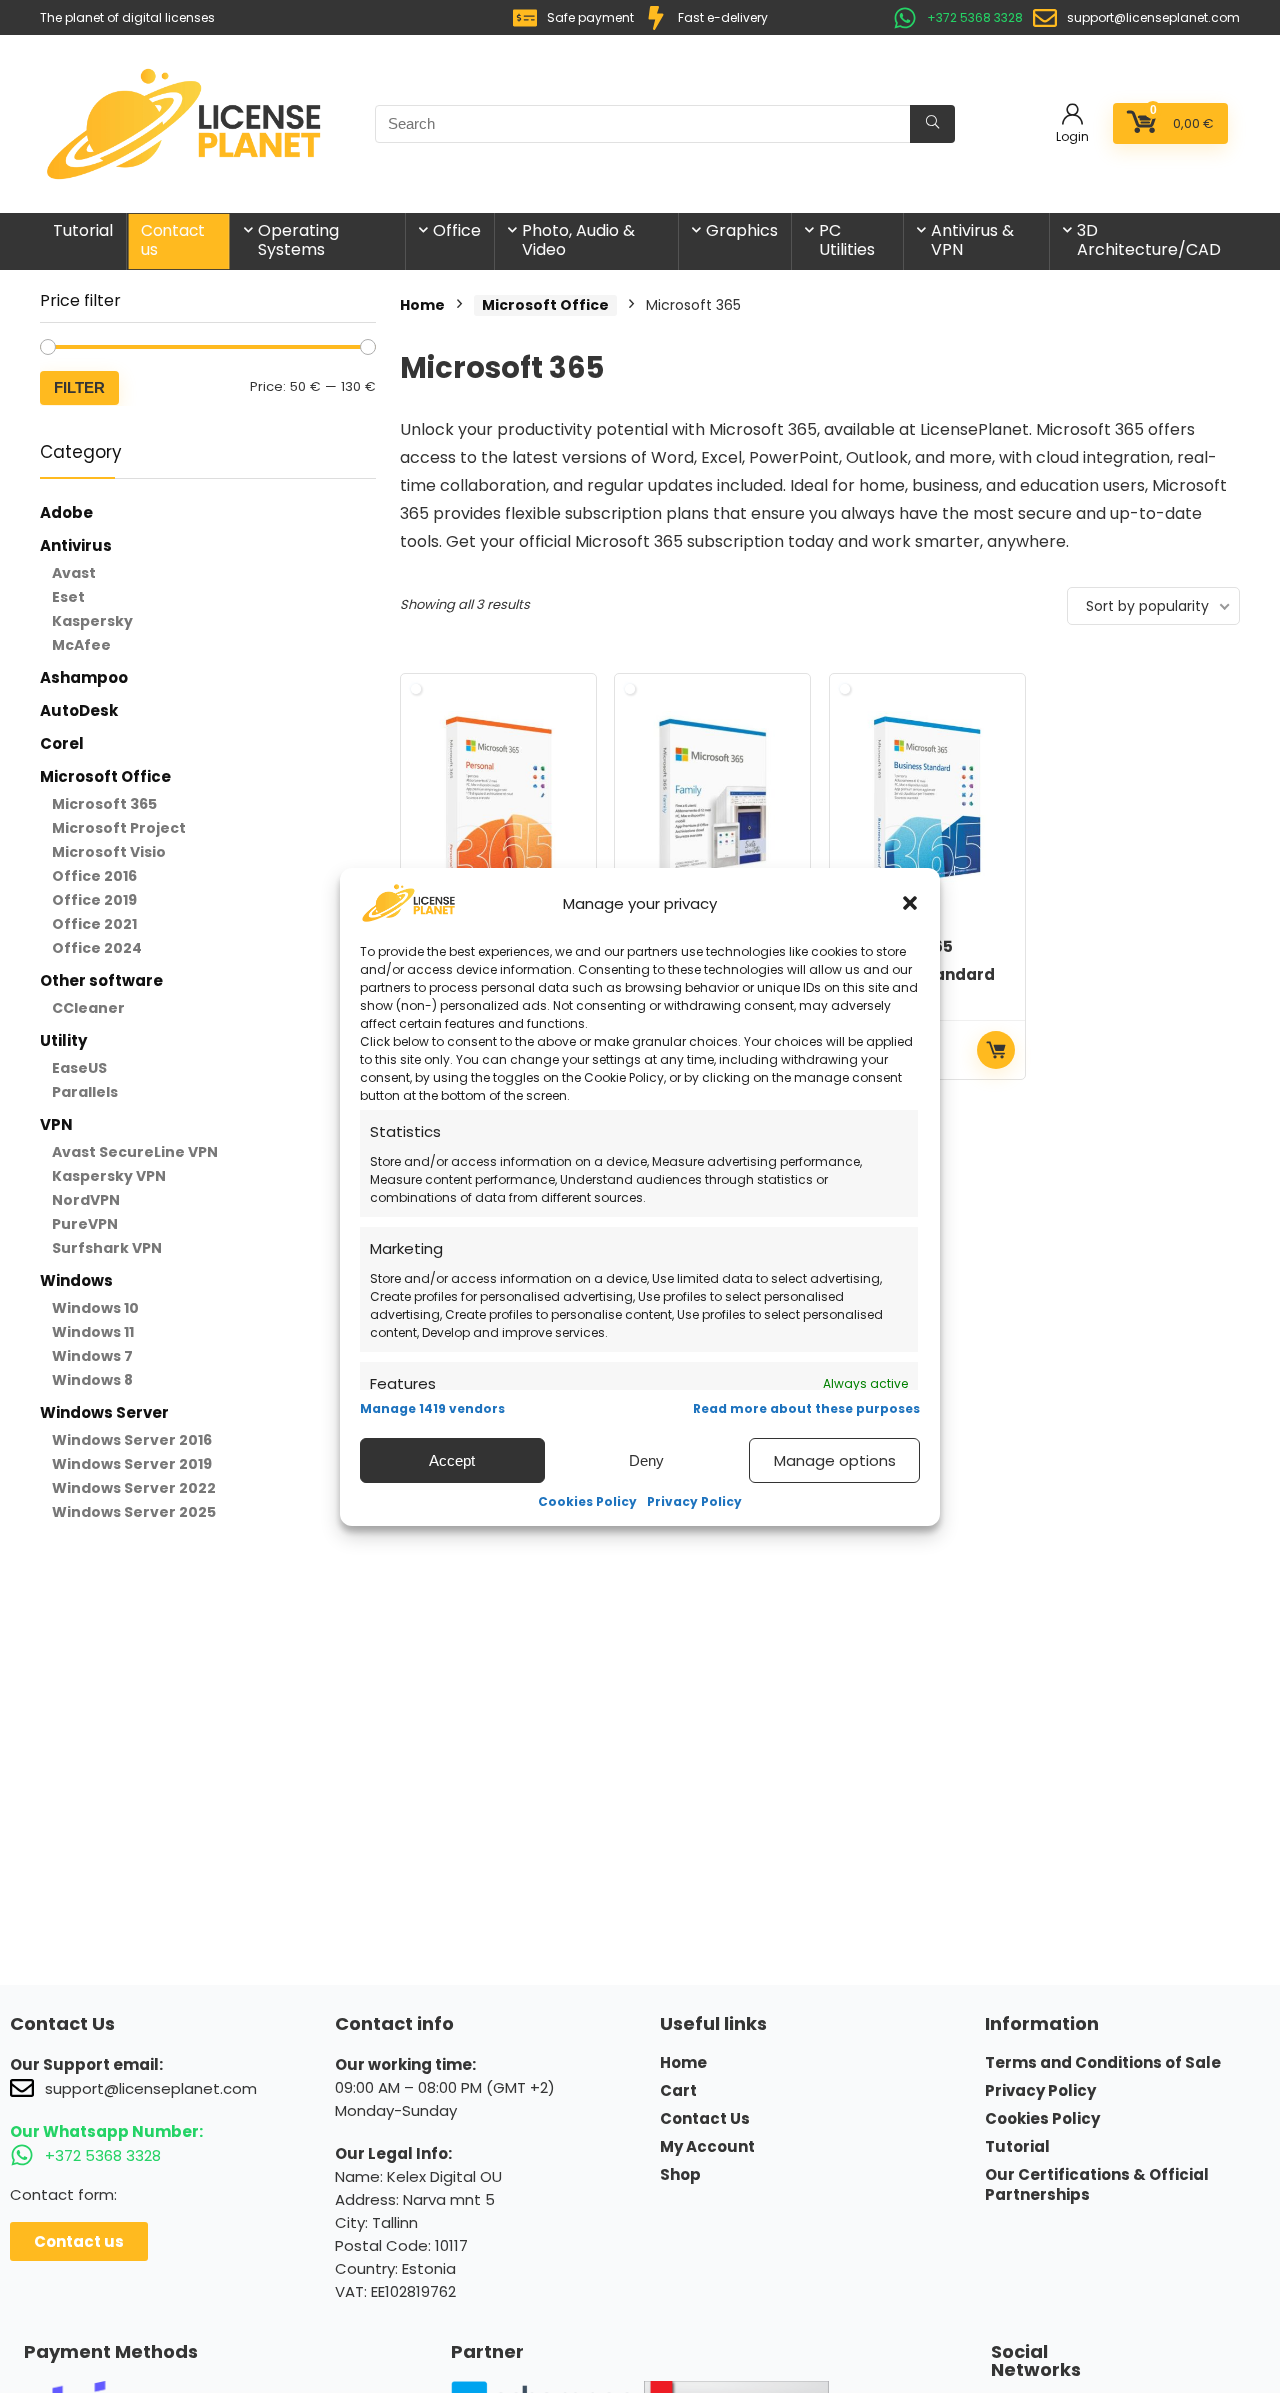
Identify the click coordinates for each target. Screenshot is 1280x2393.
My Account (707, 2147)
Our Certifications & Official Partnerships (1097, 2185)
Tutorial (83, 230)
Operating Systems (298, 240)
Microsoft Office (105, 776)
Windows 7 (92, 1356)
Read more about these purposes (806, 1408)
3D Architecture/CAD (1149, 240)
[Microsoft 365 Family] (712, 801)
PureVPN (85, 1224)
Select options (996, 1050)
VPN (56, 1124)
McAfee (81, 645)
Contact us (173, 240)
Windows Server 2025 (134, 1512)
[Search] (932, 124)
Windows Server (104, 1412)
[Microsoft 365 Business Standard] (927, 801)
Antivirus (76, 545)
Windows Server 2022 (134, 1488)
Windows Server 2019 (132, 1464)
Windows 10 (95, 1308)
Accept (452, 1459)
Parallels (85, 1092)
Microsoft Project (119, 828)
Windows (76, 1280)
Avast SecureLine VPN (135, 1152)
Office (457, 230)
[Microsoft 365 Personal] (498, 801)
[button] (910, 903)
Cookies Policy (587, 1501)
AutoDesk (79, 710)
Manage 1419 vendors (432, 1408)
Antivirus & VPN (972, 240)
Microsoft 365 (104, 804)
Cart (678, 2091)
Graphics (742, 230)
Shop (680, 2175)
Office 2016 (94, 876)
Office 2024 (97, 948)
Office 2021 (94, 924)
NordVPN (86, 1200)
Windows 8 (92, 1380)
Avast (74, 573)
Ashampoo (84, 677)
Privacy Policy (694, 1501)
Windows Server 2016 (132, 1440)
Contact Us (705, 2119)
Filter (79, 387)
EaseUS (79, 1068)
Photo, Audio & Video (578, 240)
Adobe (66, 512)
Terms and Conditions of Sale (1103, 2063)
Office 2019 (94, 900)
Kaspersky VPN (109, 1176)
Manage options (835, 1459)
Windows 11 (93, 1332)
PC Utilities (847, 240)
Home (422, 305)
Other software (101, 980)
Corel (62, 743)
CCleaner (88, 1008)
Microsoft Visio (109, 852)
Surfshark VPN (107, 1248)
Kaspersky (92, 621)
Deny (646, 1459)
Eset (68, 597)
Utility (63, 1040)
